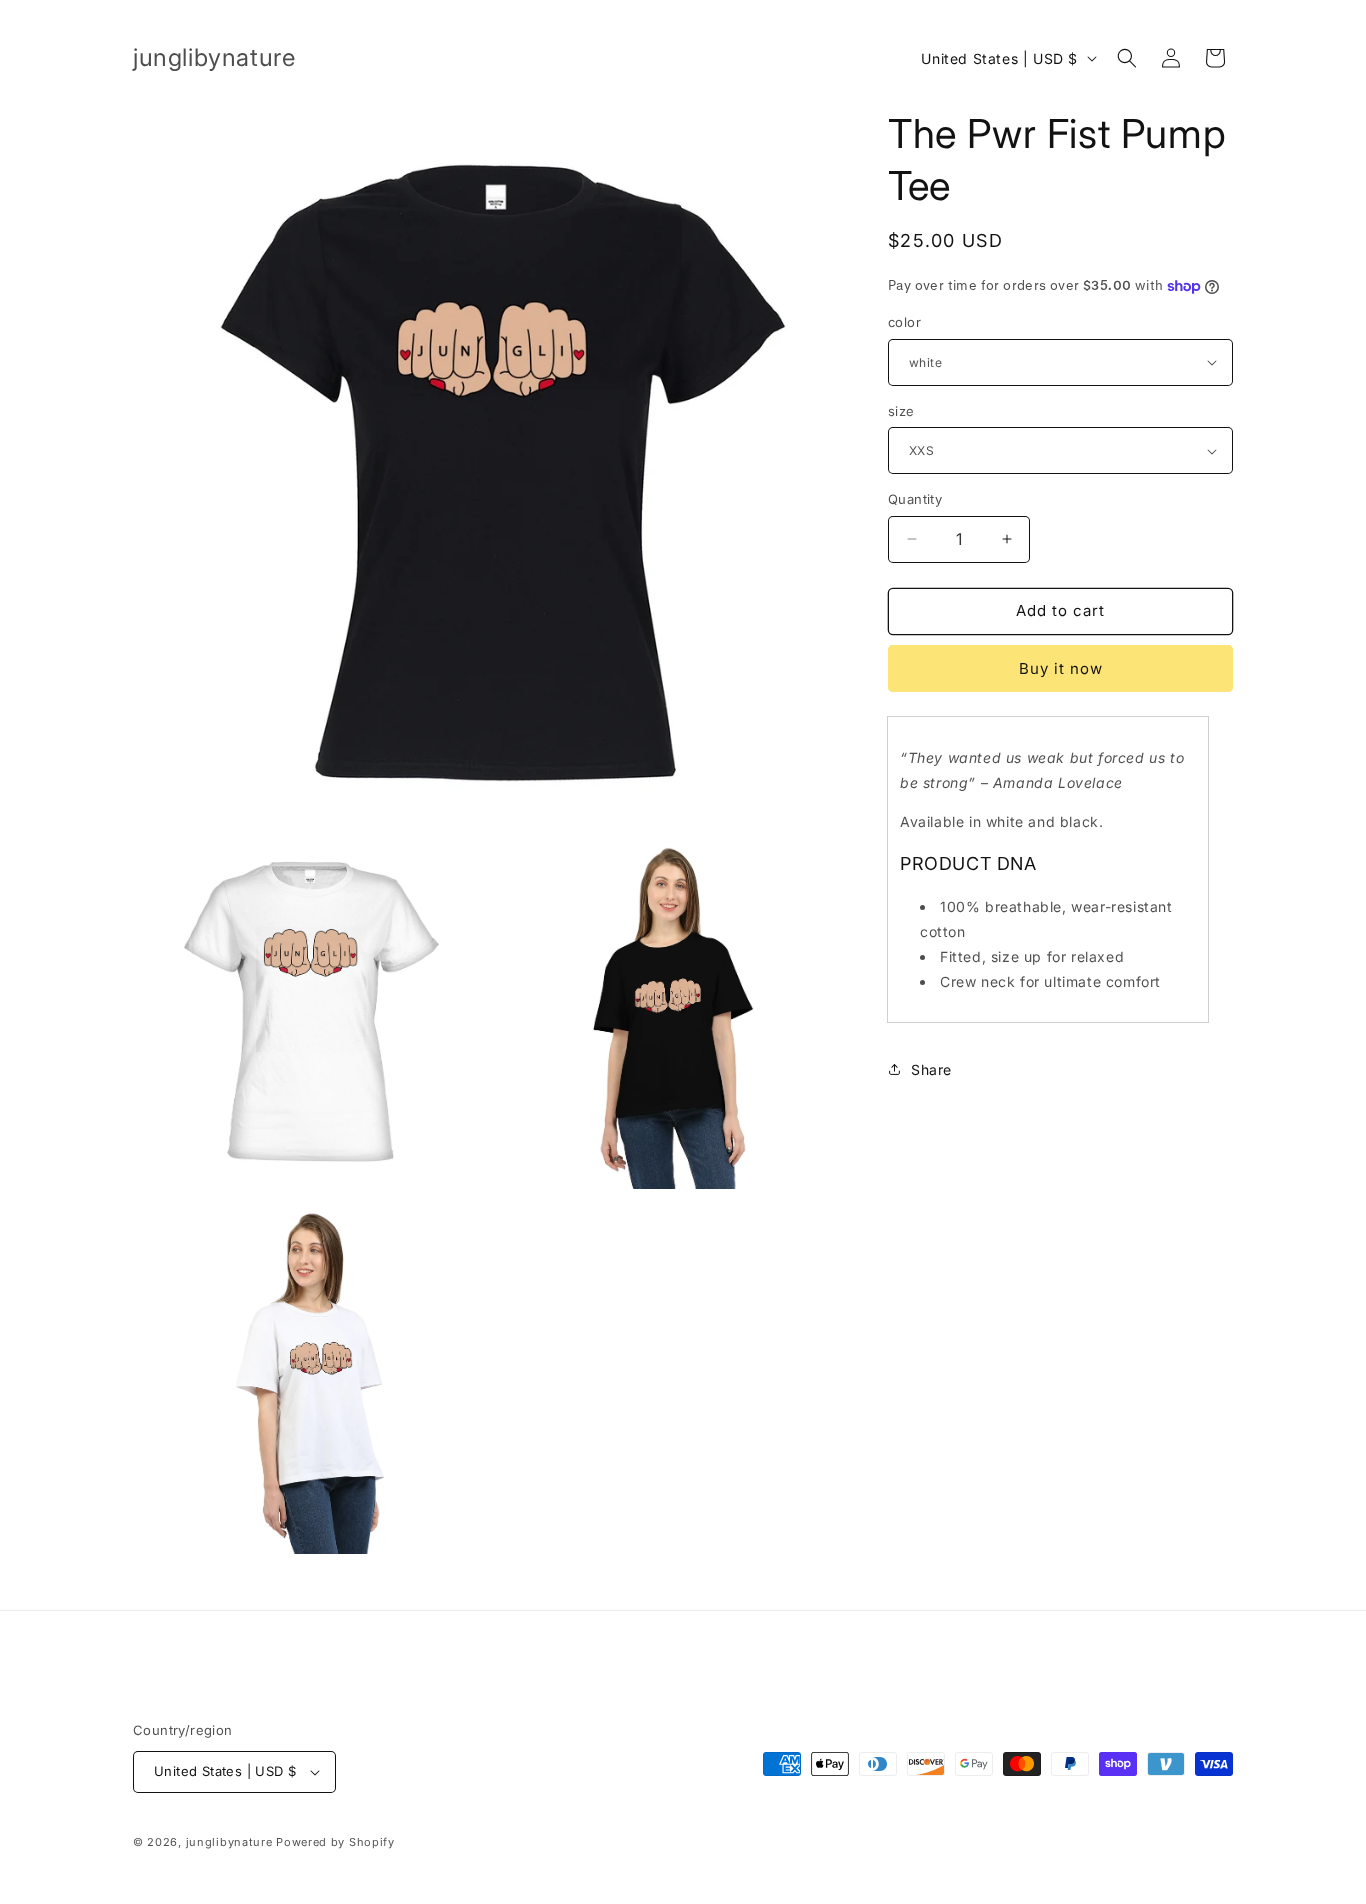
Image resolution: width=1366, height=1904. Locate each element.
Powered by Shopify (335, 1842)
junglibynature (229, 1842)
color (904, 322)
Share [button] (931, 1069)
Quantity (915, 499)
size (901, 411)
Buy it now (1061, 668)
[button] (1127, 58)
